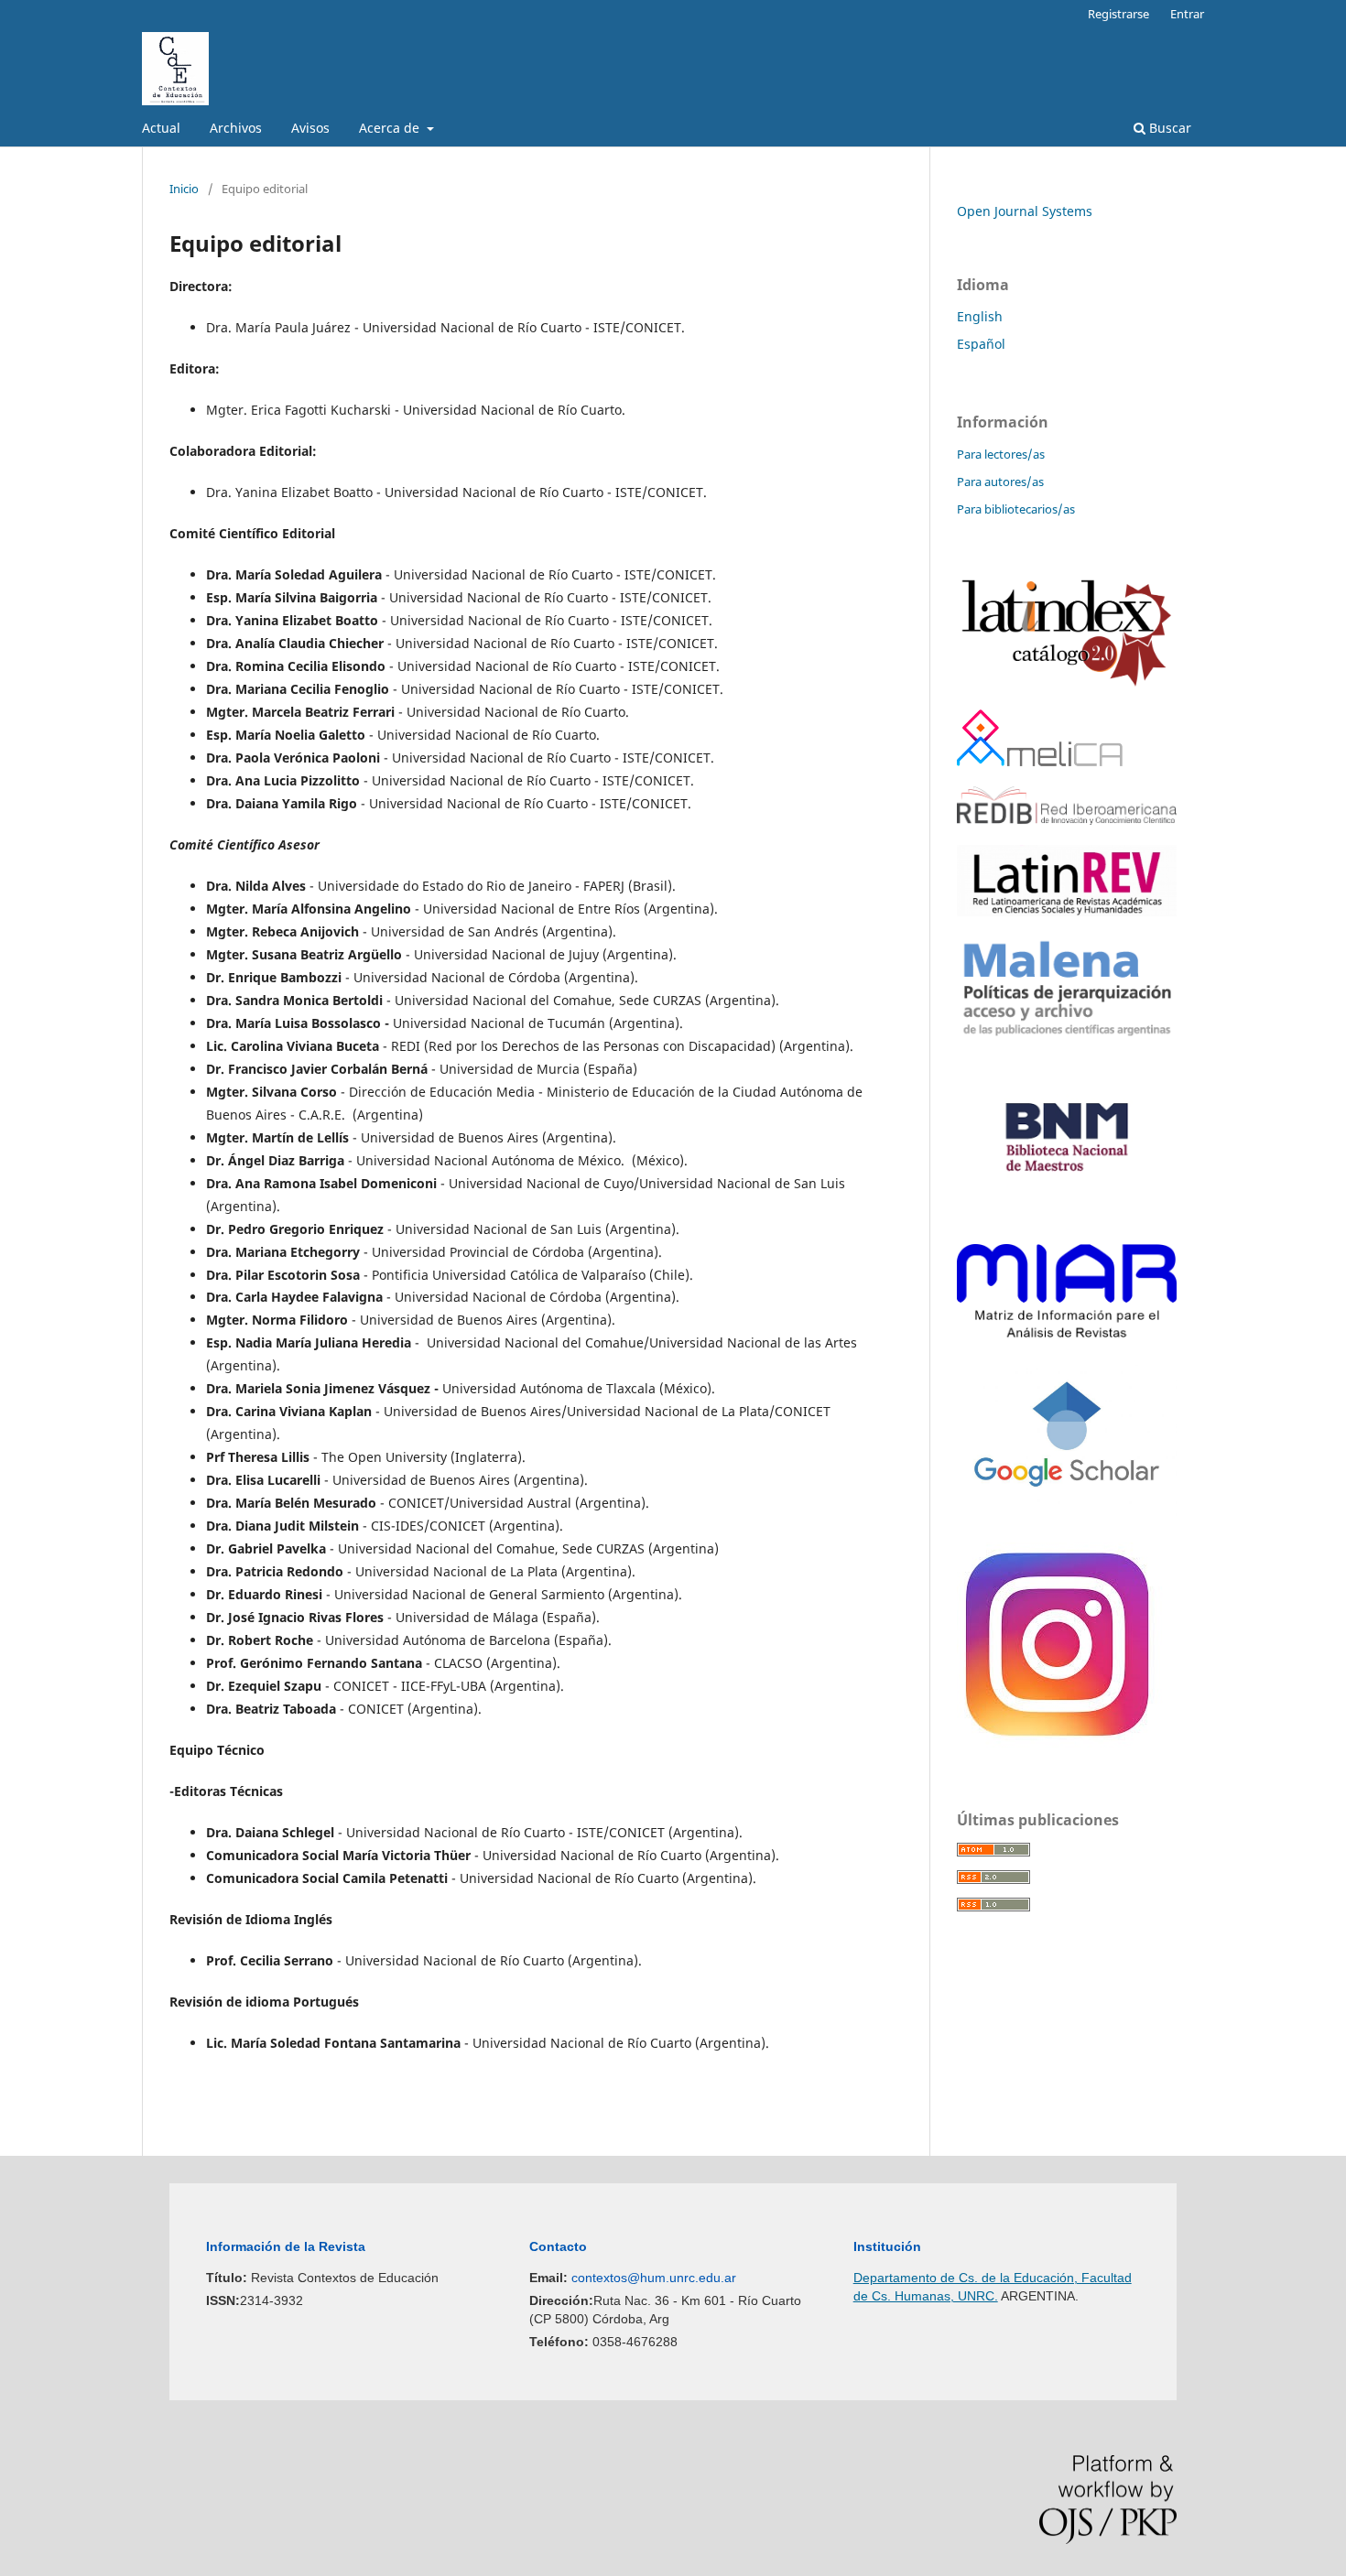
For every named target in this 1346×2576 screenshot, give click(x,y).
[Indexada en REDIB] (1067, 820)
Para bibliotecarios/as (1016, 509)
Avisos (310, 128)
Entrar (1187, 14)
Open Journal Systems (1025, 211)
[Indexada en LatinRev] (1067, 911)
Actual (161, 128)
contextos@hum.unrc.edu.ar (654, 2278)
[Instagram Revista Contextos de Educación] (1060, 1743)
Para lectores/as (1001, 454)
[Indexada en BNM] (1067, 1219)
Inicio (184, 189)
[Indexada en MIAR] (1067, 1332)
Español (981, 344)
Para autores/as (1000, 482)
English (980, 316)
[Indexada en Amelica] (1040, 761)
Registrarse (1118, 14)
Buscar (1168, 128)
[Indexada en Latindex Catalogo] (1067, 684)
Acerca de (391, 128)
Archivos (236, 128)
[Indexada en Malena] (1067, 1035)
